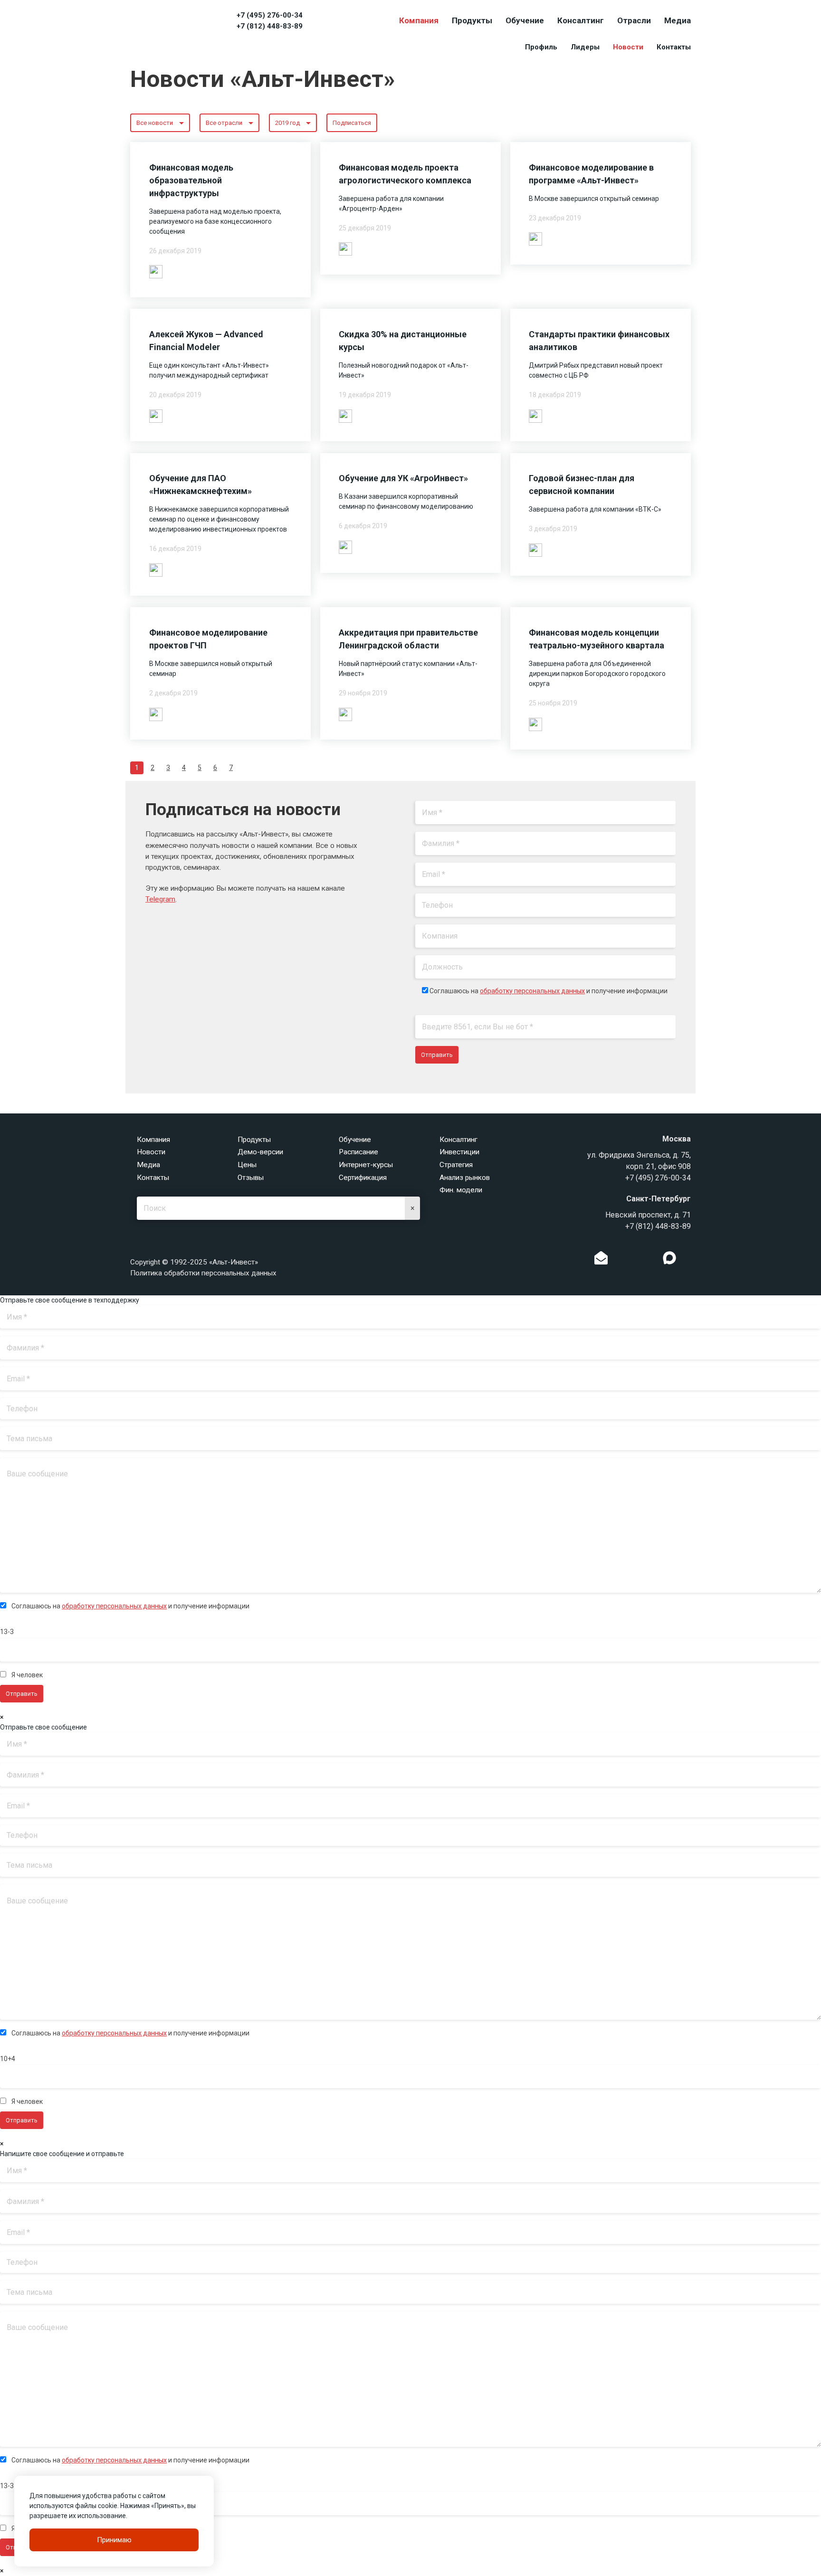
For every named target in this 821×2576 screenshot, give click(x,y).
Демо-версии (260, 1152)
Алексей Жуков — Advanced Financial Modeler (206, 341)
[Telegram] (650, 1260)
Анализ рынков (465, 1178)
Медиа (678, 20)
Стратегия (456, 1165)
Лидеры (585, 47)
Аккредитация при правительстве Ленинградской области (408, 639)
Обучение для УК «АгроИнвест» (403, 478)
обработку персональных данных (532, 991)
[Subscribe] (601, 1260)
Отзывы (251, 1178)
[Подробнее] (156, 271)
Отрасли (634, 20)
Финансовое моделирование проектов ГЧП (208, 639)
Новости (628, 47)
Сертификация (363, 1178)
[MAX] (669, 1258)
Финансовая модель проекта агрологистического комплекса (405, 174)
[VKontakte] (635, 1260)
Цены (247, 1165)
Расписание (358, 1152)
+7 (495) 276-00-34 (270, 15)
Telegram (160, 899)
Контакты (674, 47)
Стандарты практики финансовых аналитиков (599, 341)
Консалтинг (581, 20)
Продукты (472, 20)
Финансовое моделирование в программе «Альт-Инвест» (591, 174)
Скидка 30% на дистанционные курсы (403, 341)
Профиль (541, 47)
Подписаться (352, 123)
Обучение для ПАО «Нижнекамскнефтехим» (200, 485)
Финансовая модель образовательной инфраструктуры (191, 180)
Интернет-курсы (366, 1165)
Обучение (525, 20)
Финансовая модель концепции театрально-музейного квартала (597, 639)
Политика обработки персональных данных (203, 1273)
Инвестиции (459, 1152)
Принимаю (114, 2540)
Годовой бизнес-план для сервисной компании (582, 485)
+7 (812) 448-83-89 (270, 26)
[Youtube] (689, 1260)
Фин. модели (461, 1190)
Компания (419, 20)
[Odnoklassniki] (621, 1260)
